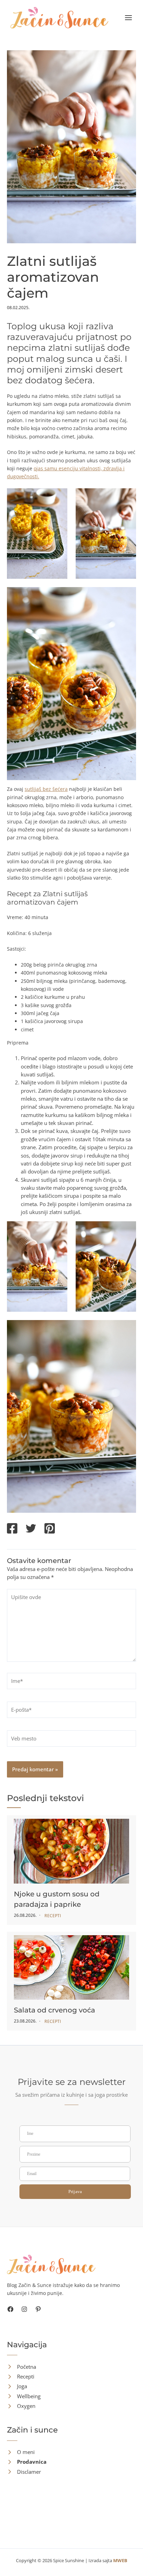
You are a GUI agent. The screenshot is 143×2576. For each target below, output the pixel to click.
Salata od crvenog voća (54, 2010)
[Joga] (17, 2386)
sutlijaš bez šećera (46, 789)
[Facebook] (12, 1529)
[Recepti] (21, 2377)
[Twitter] (31, 1529)
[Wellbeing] (24, 2396)
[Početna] (22, 2367)
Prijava (75, 2191)
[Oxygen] (21, 2406)
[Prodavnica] (27, 2462)
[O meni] (21, 2452)
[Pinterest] (50, 1529)
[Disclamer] (24, 2472)
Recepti (53, 1916)
